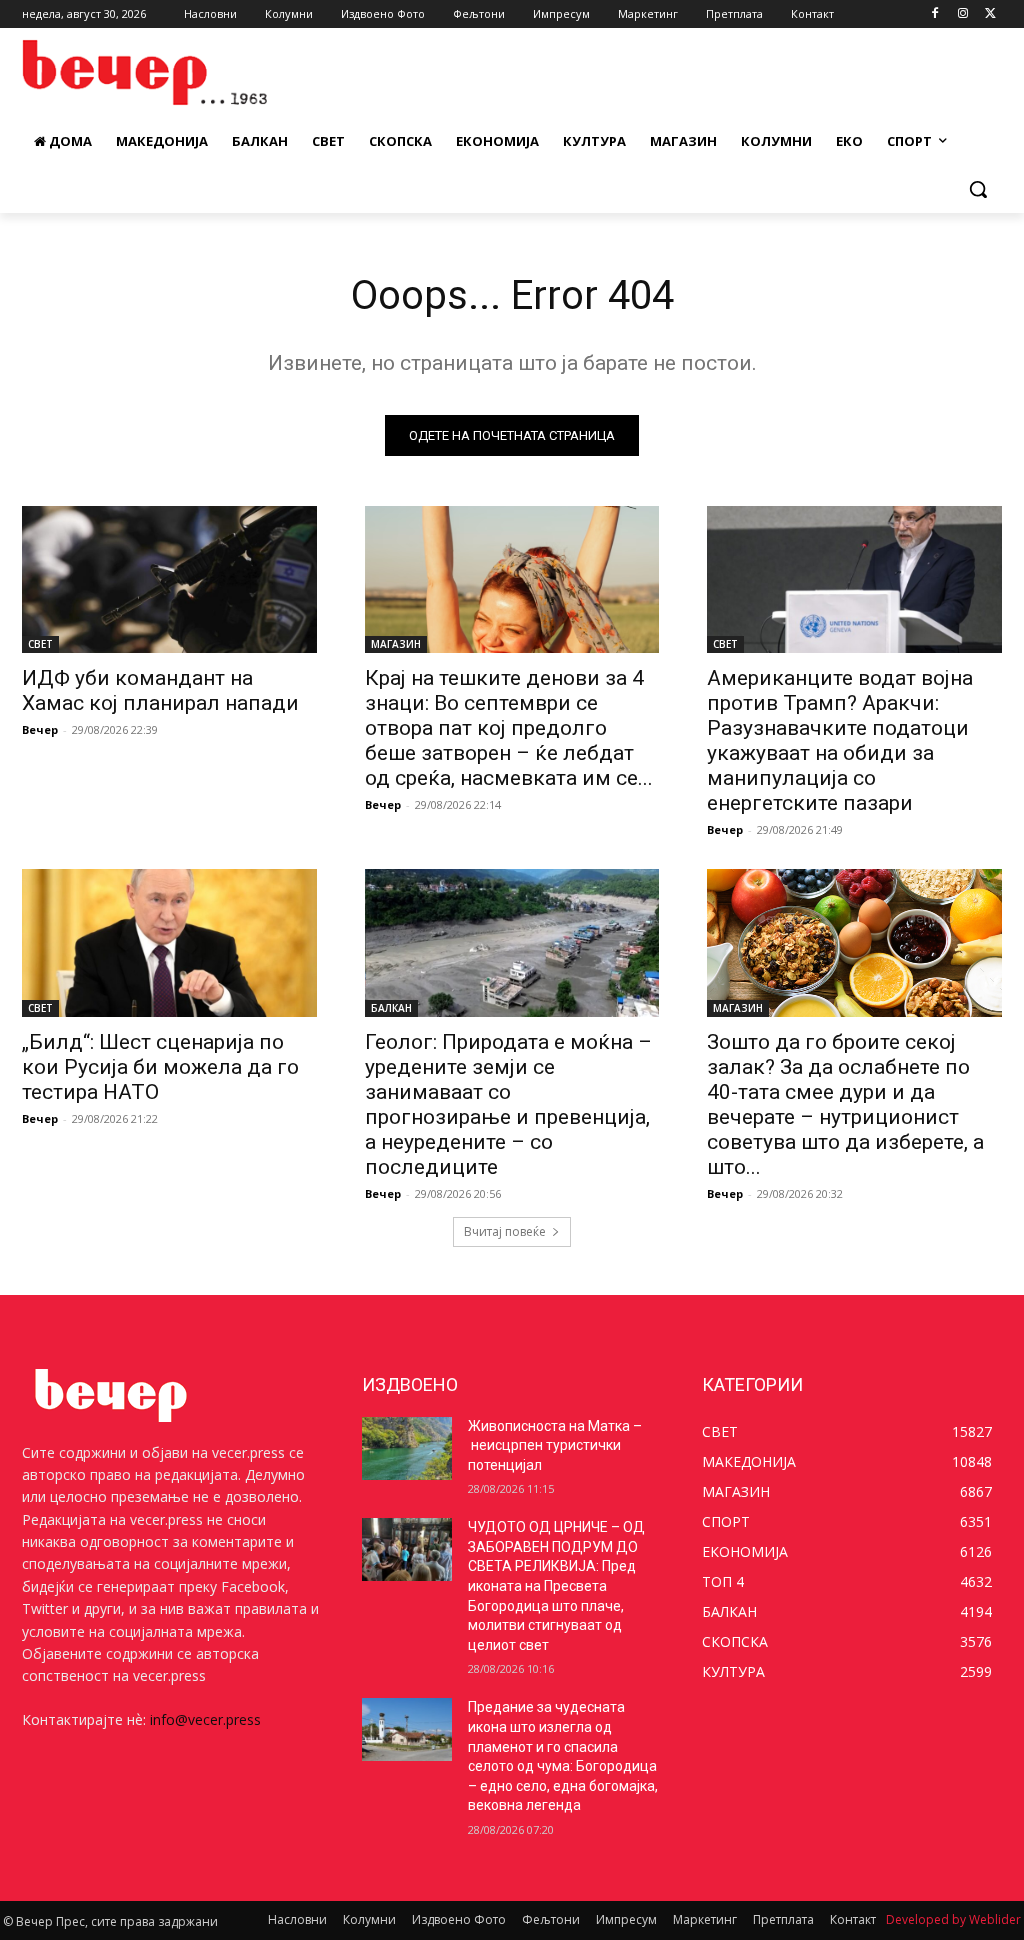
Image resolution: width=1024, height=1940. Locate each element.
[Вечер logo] (139, 72)
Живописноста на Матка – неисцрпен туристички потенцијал (555, 1445)
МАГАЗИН (396, 644)
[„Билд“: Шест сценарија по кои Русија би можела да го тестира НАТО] (169, 942)
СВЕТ (40, 644)
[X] (990, 14)
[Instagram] (962, 14)
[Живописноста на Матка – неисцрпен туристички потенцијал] (407, 1448)
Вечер (40, 729)
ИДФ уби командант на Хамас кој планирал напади (160, 690)
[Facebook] (935, 14)
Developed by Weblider (953, 1919)
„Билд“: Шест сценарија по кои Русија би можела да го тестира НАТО (160, 1067)
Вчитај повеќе (505, 1231)
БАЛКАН (391, 1008)
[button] (978, 189)
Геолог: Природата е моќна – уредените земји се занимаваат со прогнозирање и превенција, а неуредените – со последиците (508, 1104)
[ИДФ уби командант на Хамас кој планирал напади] (169, 579)
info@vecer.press (205, 1719)
